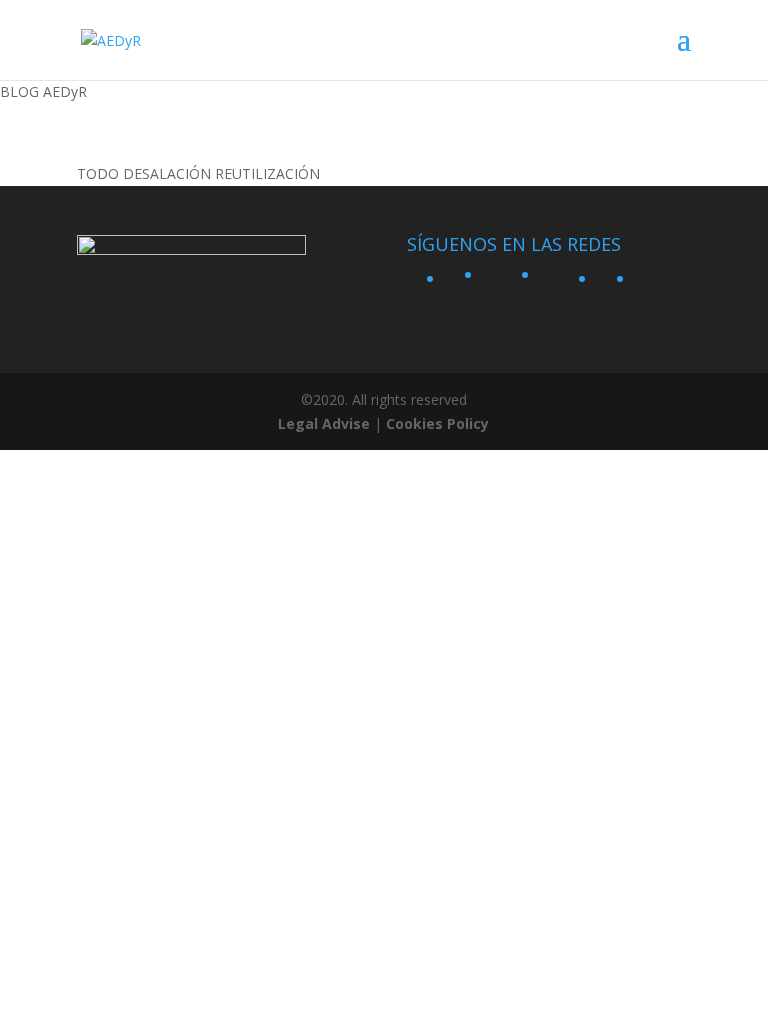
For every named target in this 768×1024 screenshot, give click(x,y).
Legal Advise (324, 423)
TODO (98, 173)
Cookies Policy (437, 423)
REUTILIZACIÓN (267, 173)
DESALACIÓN (167, 173)
